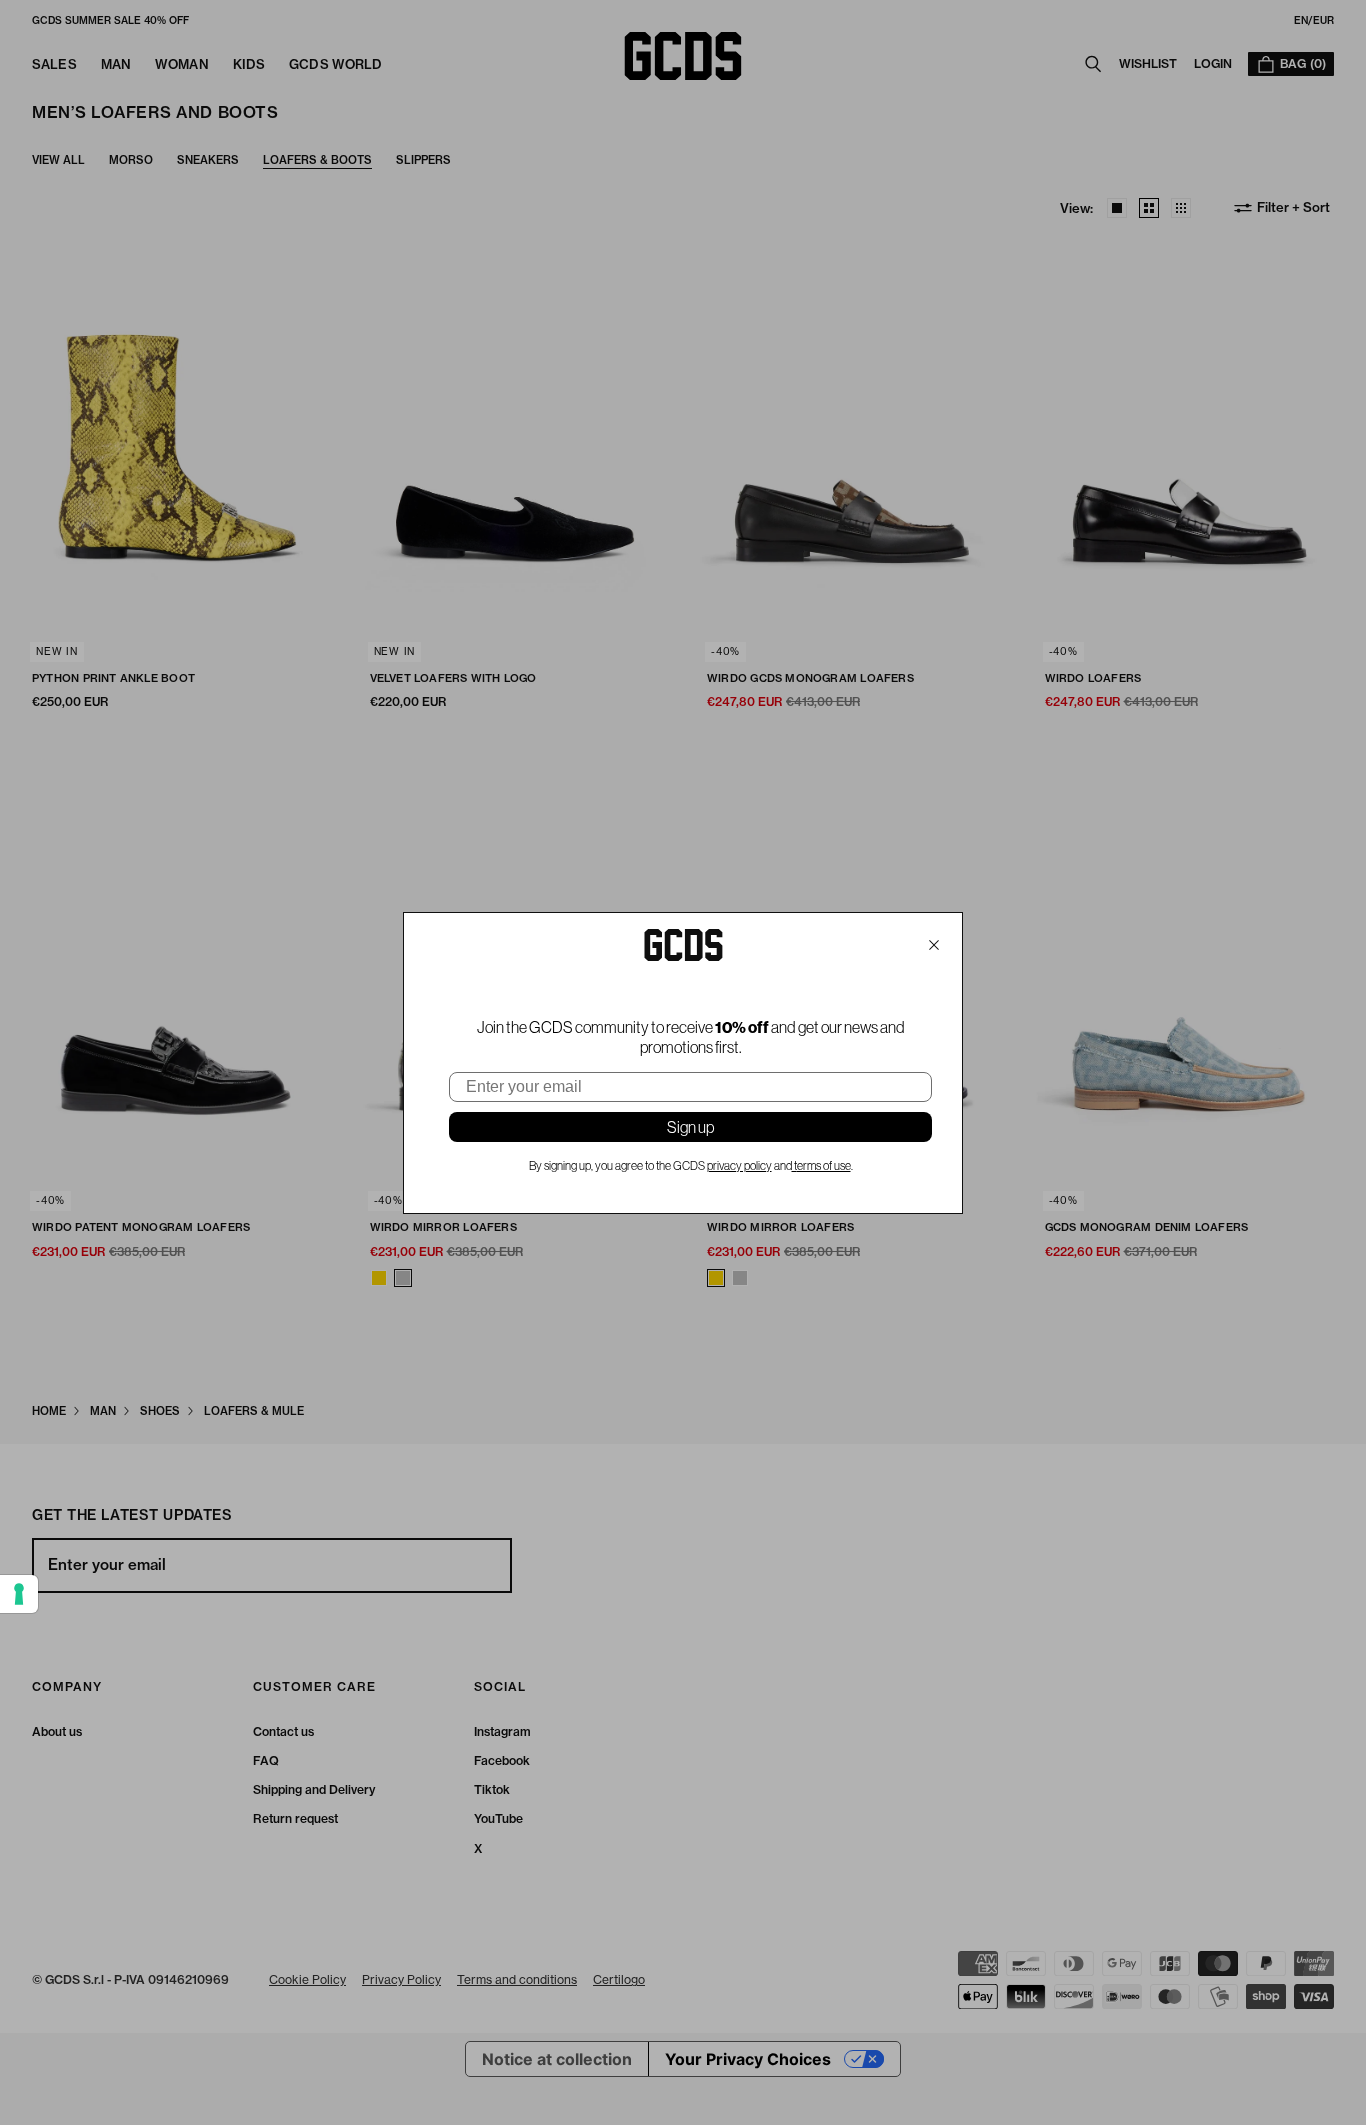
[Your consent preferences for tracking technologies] (19, 1594)
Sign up (690, 1127)
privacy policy (739, 1166)
